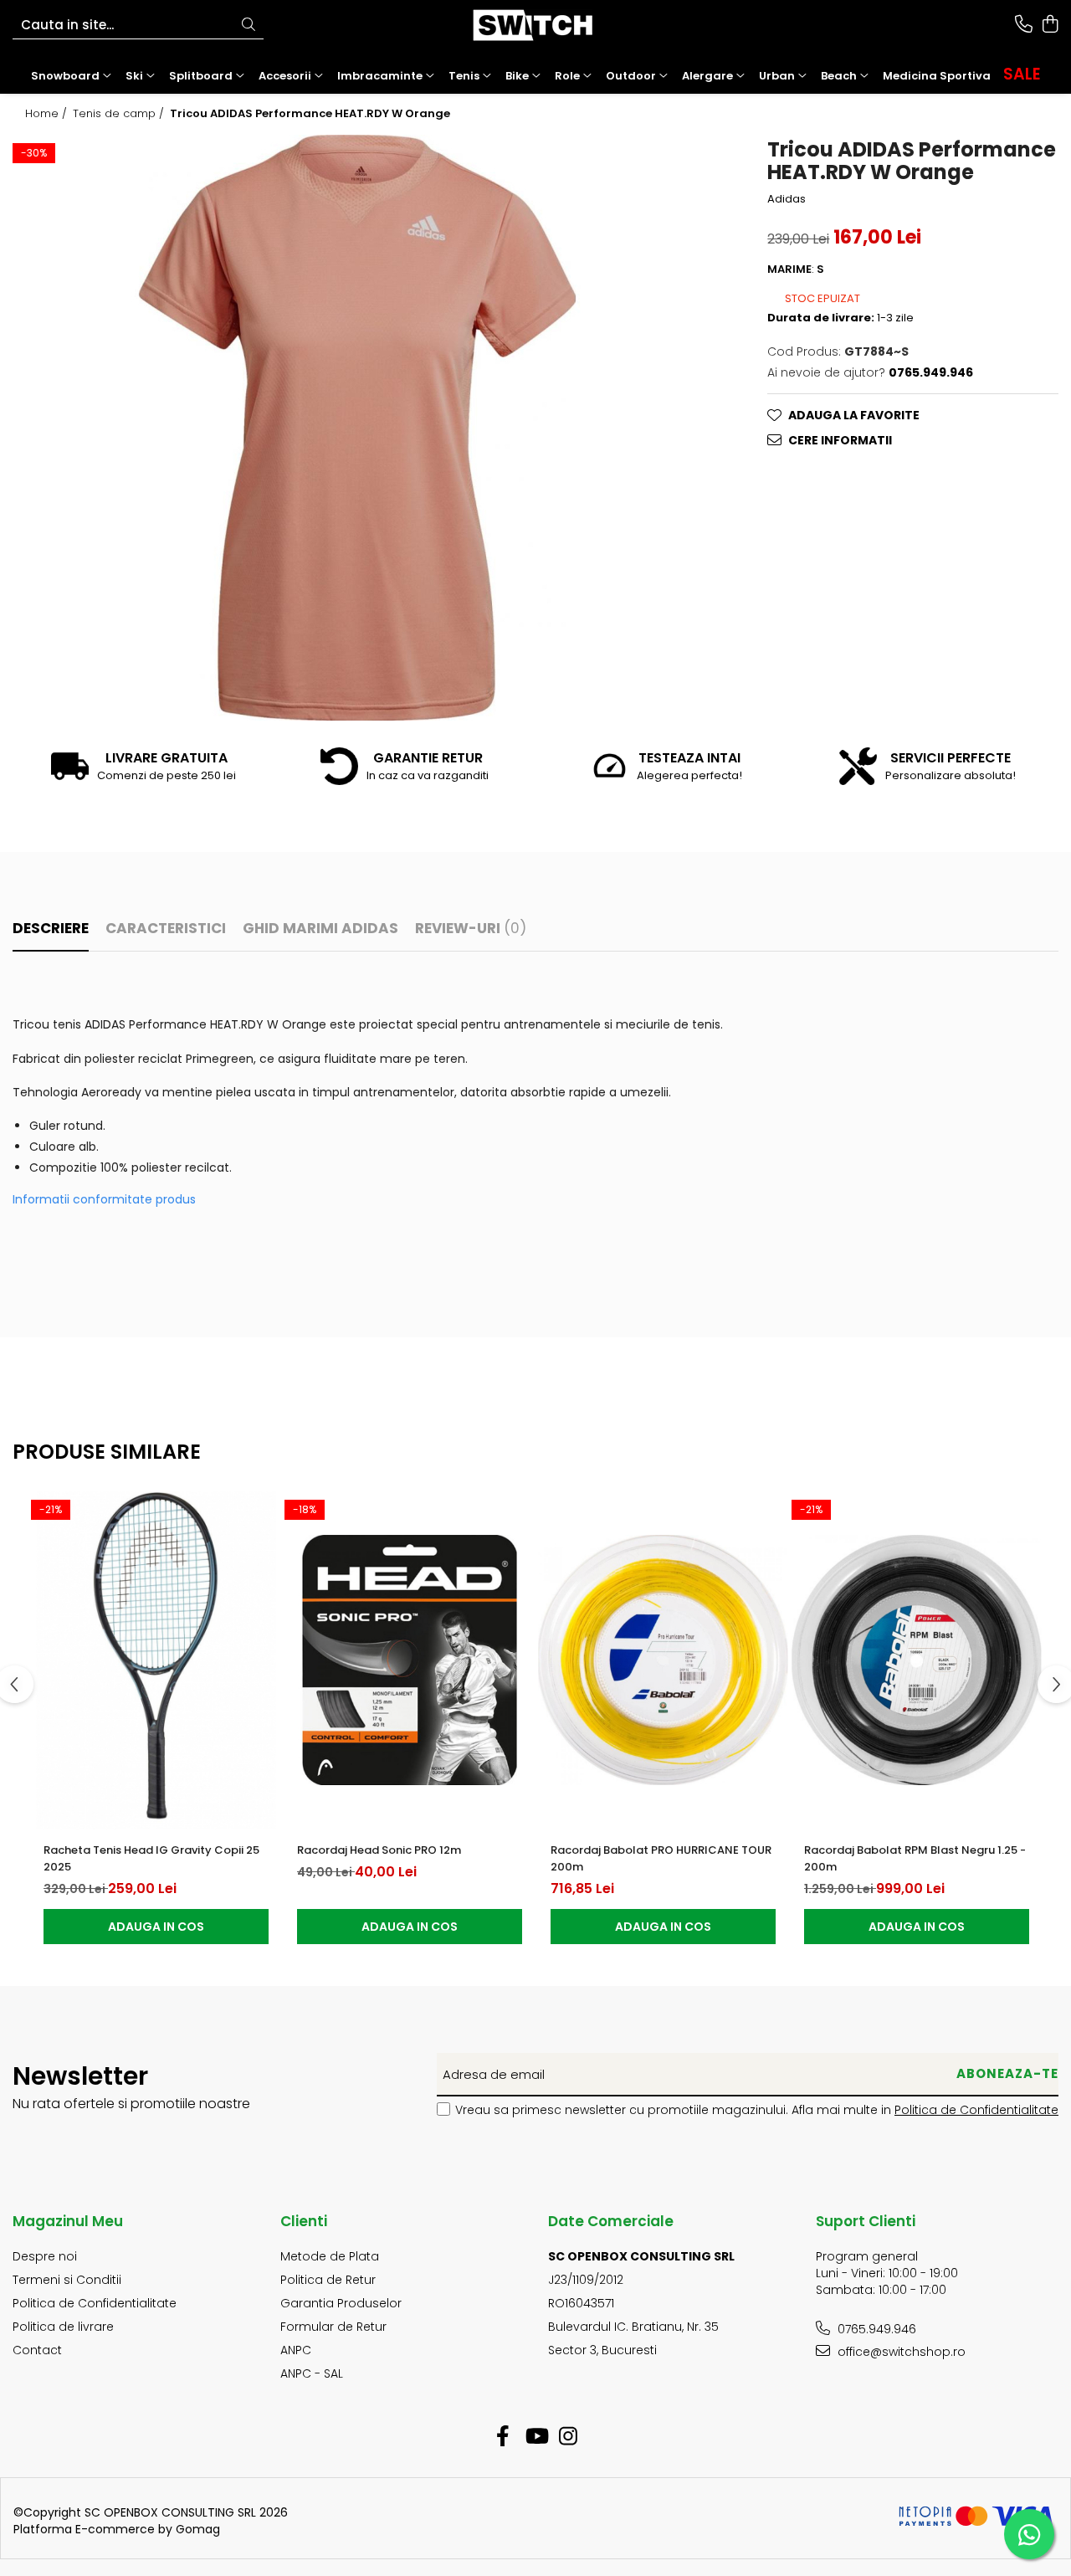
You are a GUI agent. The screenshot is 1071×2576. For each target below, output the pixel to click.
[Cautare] (249, 26)
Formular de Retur (333, 2327)
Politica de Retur (328, 2280)
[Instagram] (569, 2437)
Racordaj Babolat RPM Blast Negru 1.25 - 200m (915, 1858)
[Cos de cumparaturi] (1050, 25)
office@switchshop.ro (900, 2352)
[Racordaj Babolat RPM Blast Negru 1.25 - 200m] (917, 1660)
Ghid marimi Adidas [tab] (320, 928)
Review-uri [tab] (471, 928)
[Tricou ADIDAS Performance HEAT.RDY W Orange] (357, 428)
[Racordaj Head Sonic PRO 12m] (410, 1660)
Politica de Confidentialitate (976, 2110)
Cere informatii (840, 439)
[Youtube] (536, 2437)
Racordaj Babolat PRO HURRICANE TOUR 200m (661, 1858)
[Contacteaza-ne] (1024, 25)
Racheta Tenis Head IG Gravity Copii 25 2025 (151, 1858)
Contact (37, 2350)
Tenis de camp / (120, 114)
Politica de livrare (63, 2327)
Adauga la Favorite (854, 414)
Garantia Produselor (341, 2303)
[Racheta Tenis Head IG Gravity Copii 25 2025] (156, 1660)
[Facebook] (503, 2437)
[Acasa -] (535, 25)
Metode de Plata (330, 2256)
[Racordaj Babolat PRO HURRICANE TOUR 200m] (663, 1660)
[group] (357, 428)
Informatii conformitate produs (104, 1199)
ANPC (296, 2350)
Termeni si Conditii (67, 2280)
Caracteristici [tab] (166, 928)
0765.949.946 (875, 2329)
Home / (48, 114)
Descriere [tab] (51, 928)
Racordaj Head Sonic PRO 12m (379, 1850)
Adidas (787, 198)
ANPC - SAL (312, 2373)
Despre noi (45, 2256)
